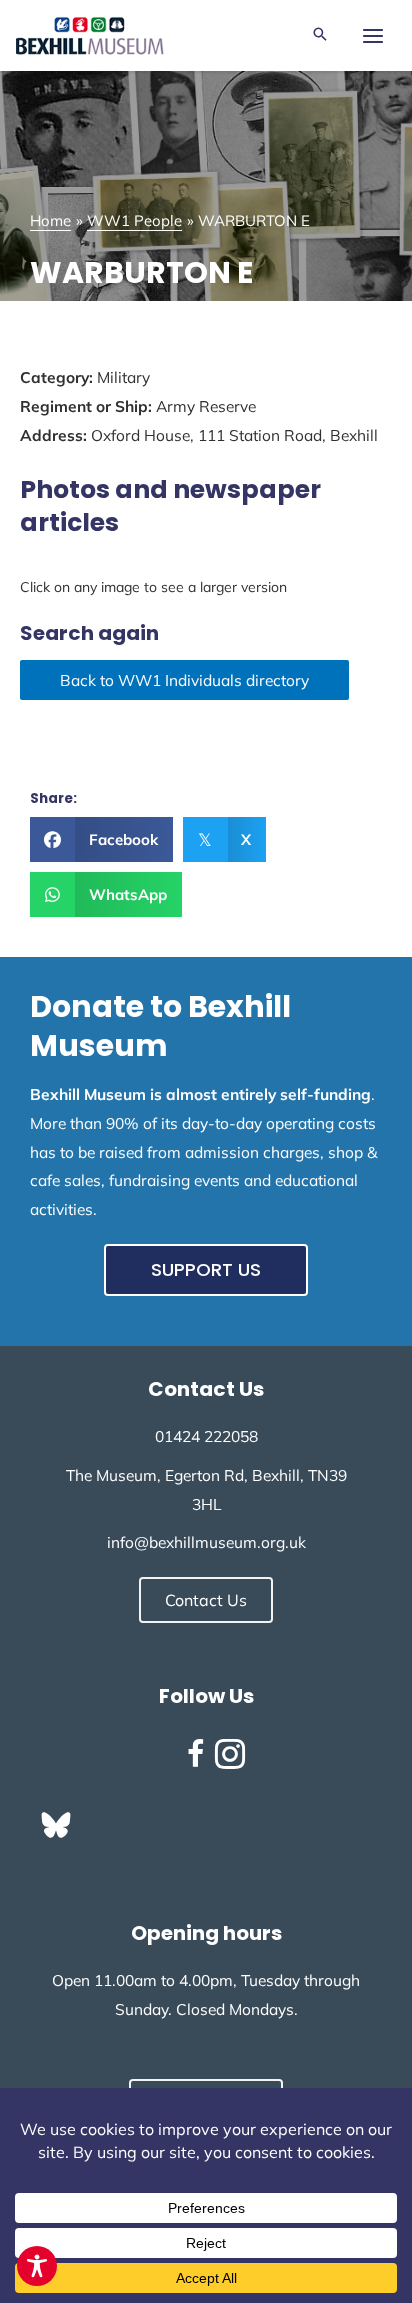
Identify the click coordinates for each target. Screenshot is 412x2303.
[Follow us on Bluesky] (56, 1825)
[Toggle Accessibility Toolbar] (37, 2266)
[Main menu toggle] (372, 35)
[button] (320, 35)
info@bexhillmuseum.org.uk (206, 1542)
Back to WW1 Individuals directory (184, 680)
